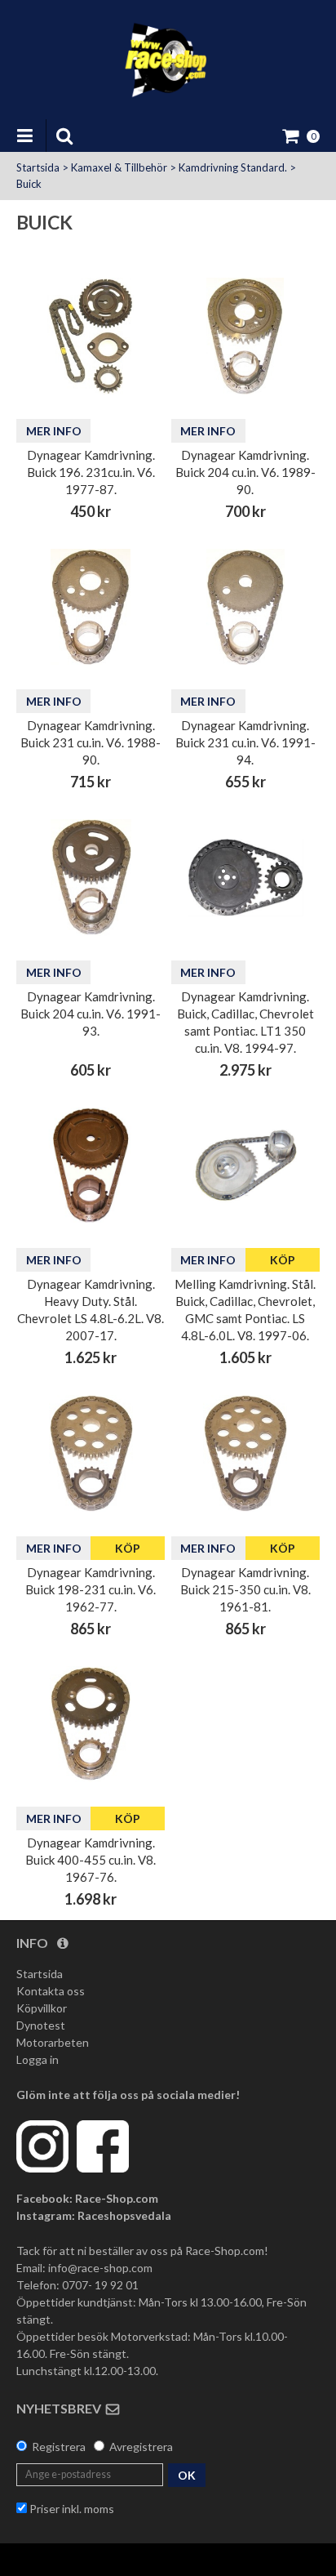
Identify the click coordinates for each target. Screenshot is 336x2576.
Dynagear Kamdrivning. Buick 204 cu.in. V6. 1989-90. (245, 472)
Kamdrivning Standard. (233, 167)
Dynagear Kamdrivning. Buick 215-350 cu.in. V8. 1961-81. (245, 1589)
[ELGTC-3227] (91, 1165)
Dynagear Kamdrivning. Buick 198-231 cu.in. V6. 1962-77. (91, 1589)
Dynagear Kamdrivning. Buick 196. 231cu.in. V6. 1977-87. (91, 472)
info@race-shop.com (100, 2268)
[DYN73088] (245, 607)
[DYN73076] (245, 336)
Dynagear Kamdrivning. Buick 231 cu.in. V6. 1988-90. (91, 742)
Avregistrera (141, 2447)
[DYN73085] (91, 607)
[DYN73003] (91, 1453)
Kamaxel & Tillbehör (119, 167)
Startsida (38, 167)
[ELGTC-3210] (245, 1165)
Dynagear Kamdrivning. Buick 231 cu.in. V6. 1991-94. (245, 742)
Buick (29, 184)
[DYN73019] (91, 336)
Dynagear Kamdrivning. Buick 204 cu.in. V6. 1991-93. (91, 1014)
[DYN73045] (91, 1724)
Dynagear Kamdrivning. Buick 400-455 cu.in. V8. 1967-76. (91, 1860)
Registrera (59, 2447)
